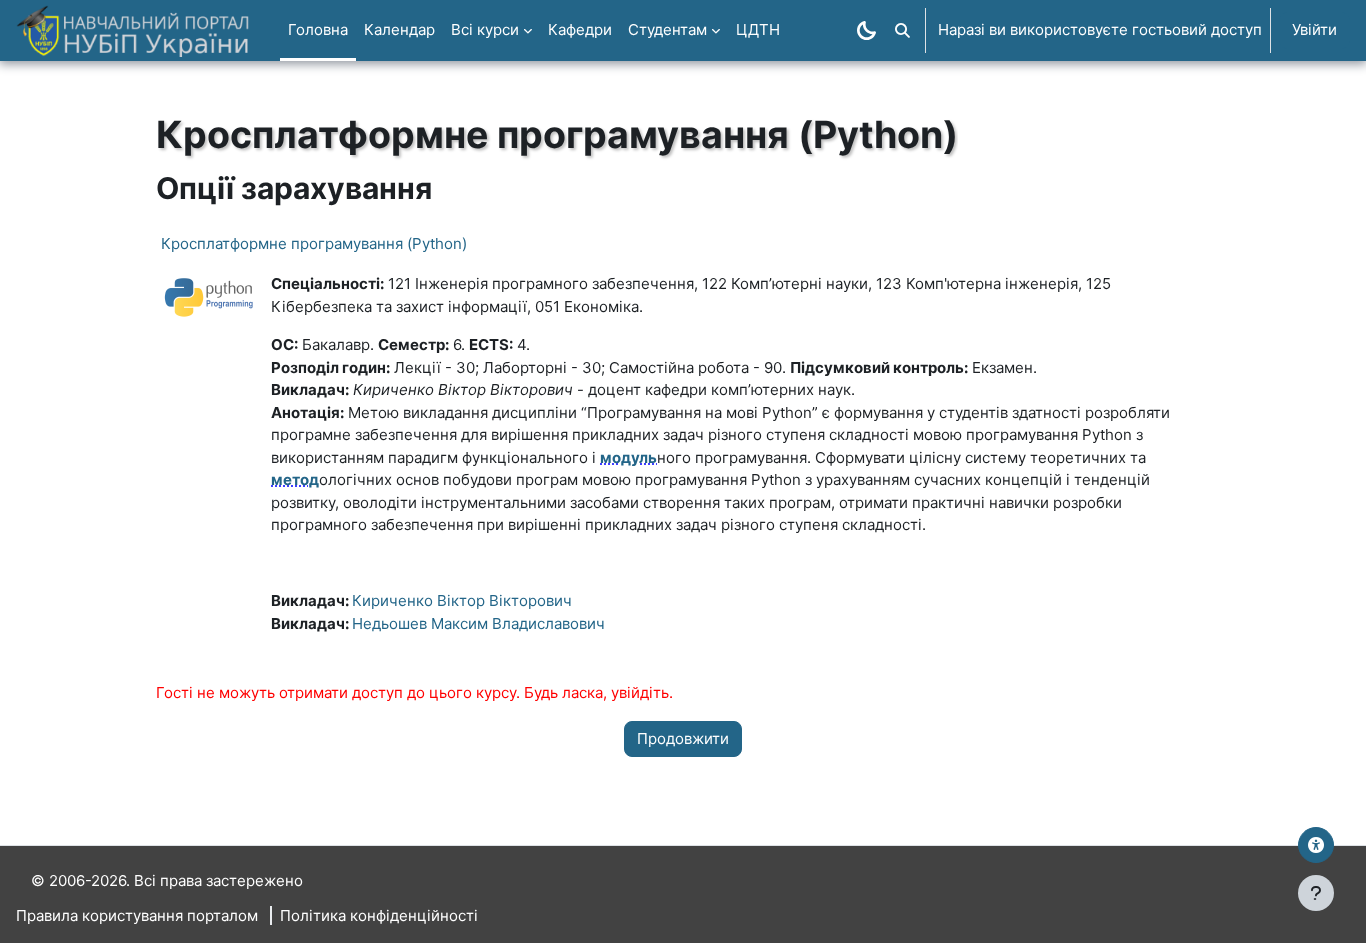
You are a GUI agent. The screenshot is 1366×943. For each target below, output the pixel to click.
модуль (628, 457)
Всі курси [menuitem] (485, 29)
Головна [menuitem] (318, 29)
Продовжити (683, 738)
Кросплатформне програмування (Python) (314, 243)
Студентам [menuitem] (667, 29)
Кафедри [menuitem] (580, 29)
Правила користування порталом (137, 915)
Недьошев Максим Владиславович (478, 623)
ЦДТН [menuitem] (758, 29)
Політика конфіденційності (379, 915)
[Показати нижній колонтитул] (1316, 893)
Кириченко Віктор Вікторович (462, 600)
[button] (902, 30)
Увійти (1314, 29)
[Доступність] (1316, 845)
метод (295, 479)
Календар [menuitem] (399, 29)
